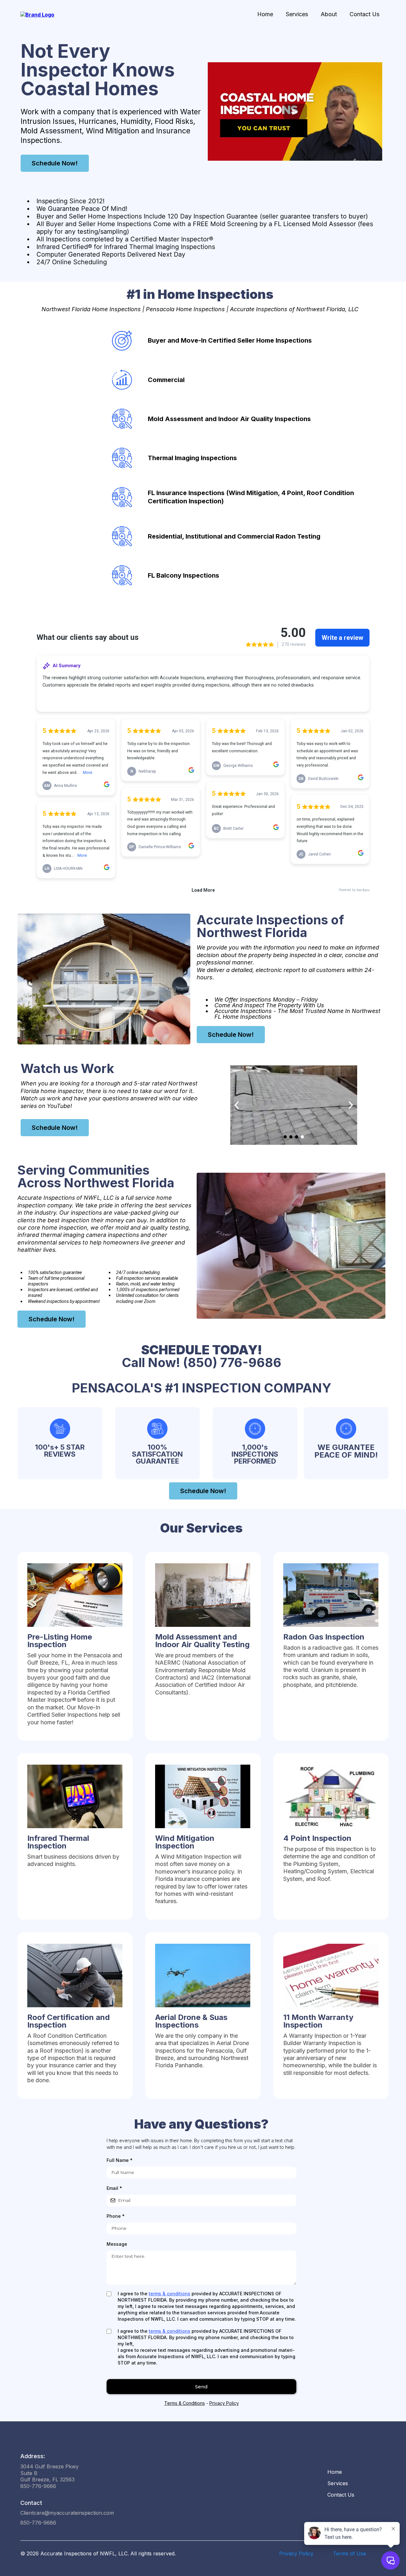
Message (117, 2244)
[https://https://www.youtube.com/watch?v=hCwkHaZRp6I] (294, 1105)
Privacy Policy (224, 2403)
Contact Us (364, 14)
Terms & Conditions (185, 2403)
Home (265, 14)
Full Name (120, 2160)
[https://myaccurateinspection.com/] (37, 14)
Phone (116, 2216)
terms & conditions (170, 2294)
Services (297, 14)
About (329, 14)
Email (114, 2188)
